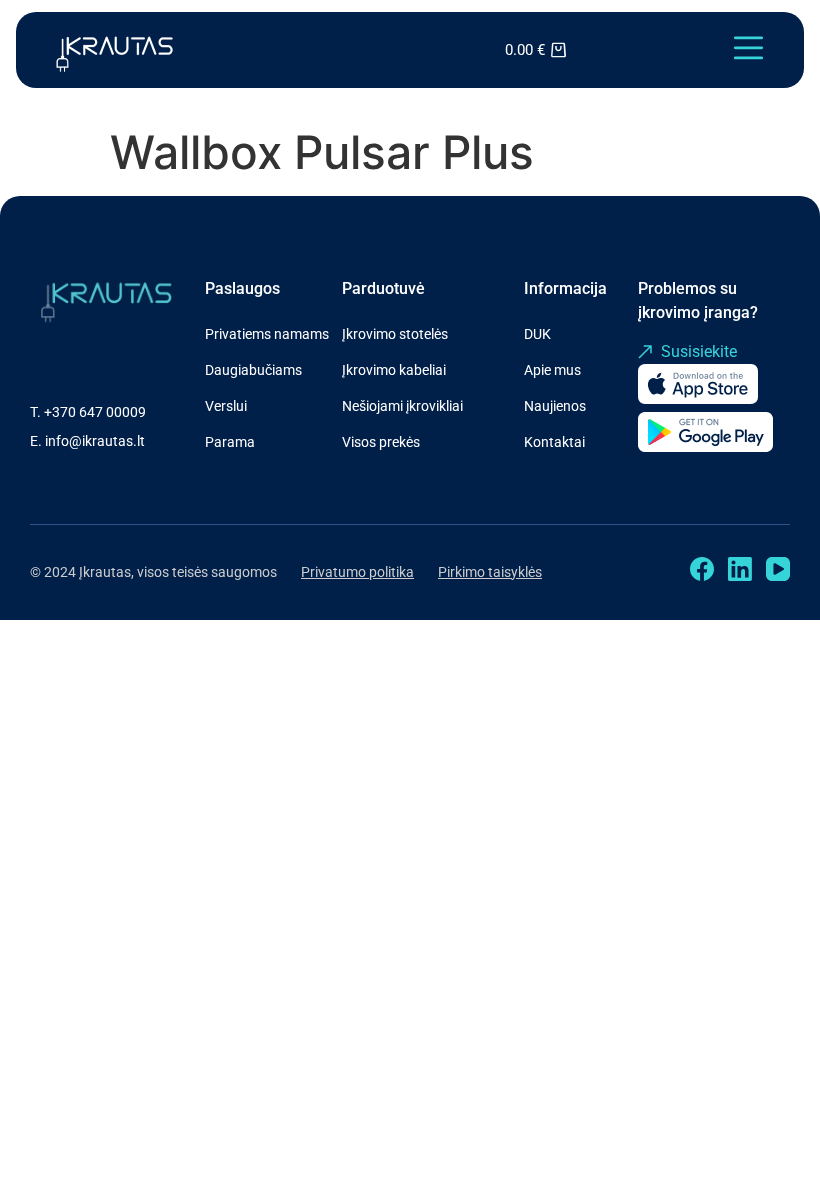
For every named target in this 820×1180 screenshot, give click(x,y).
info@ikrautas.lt (95, 441)
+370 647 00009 (95, 412)
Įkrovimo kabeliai (394, 370)
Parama (230, 442)
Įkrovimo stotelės (395, 334)
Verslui (226, 406)
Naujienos (555, 406)
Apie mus (552, 370)
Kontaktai (554, 442)
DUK (537, 334)
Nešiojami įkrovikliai (402, 406)
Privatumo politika (357, 572)
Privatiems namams (267, 334)
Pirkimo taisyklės (490, 572)
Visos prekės (381, 442)
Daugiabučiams (253, 370)
